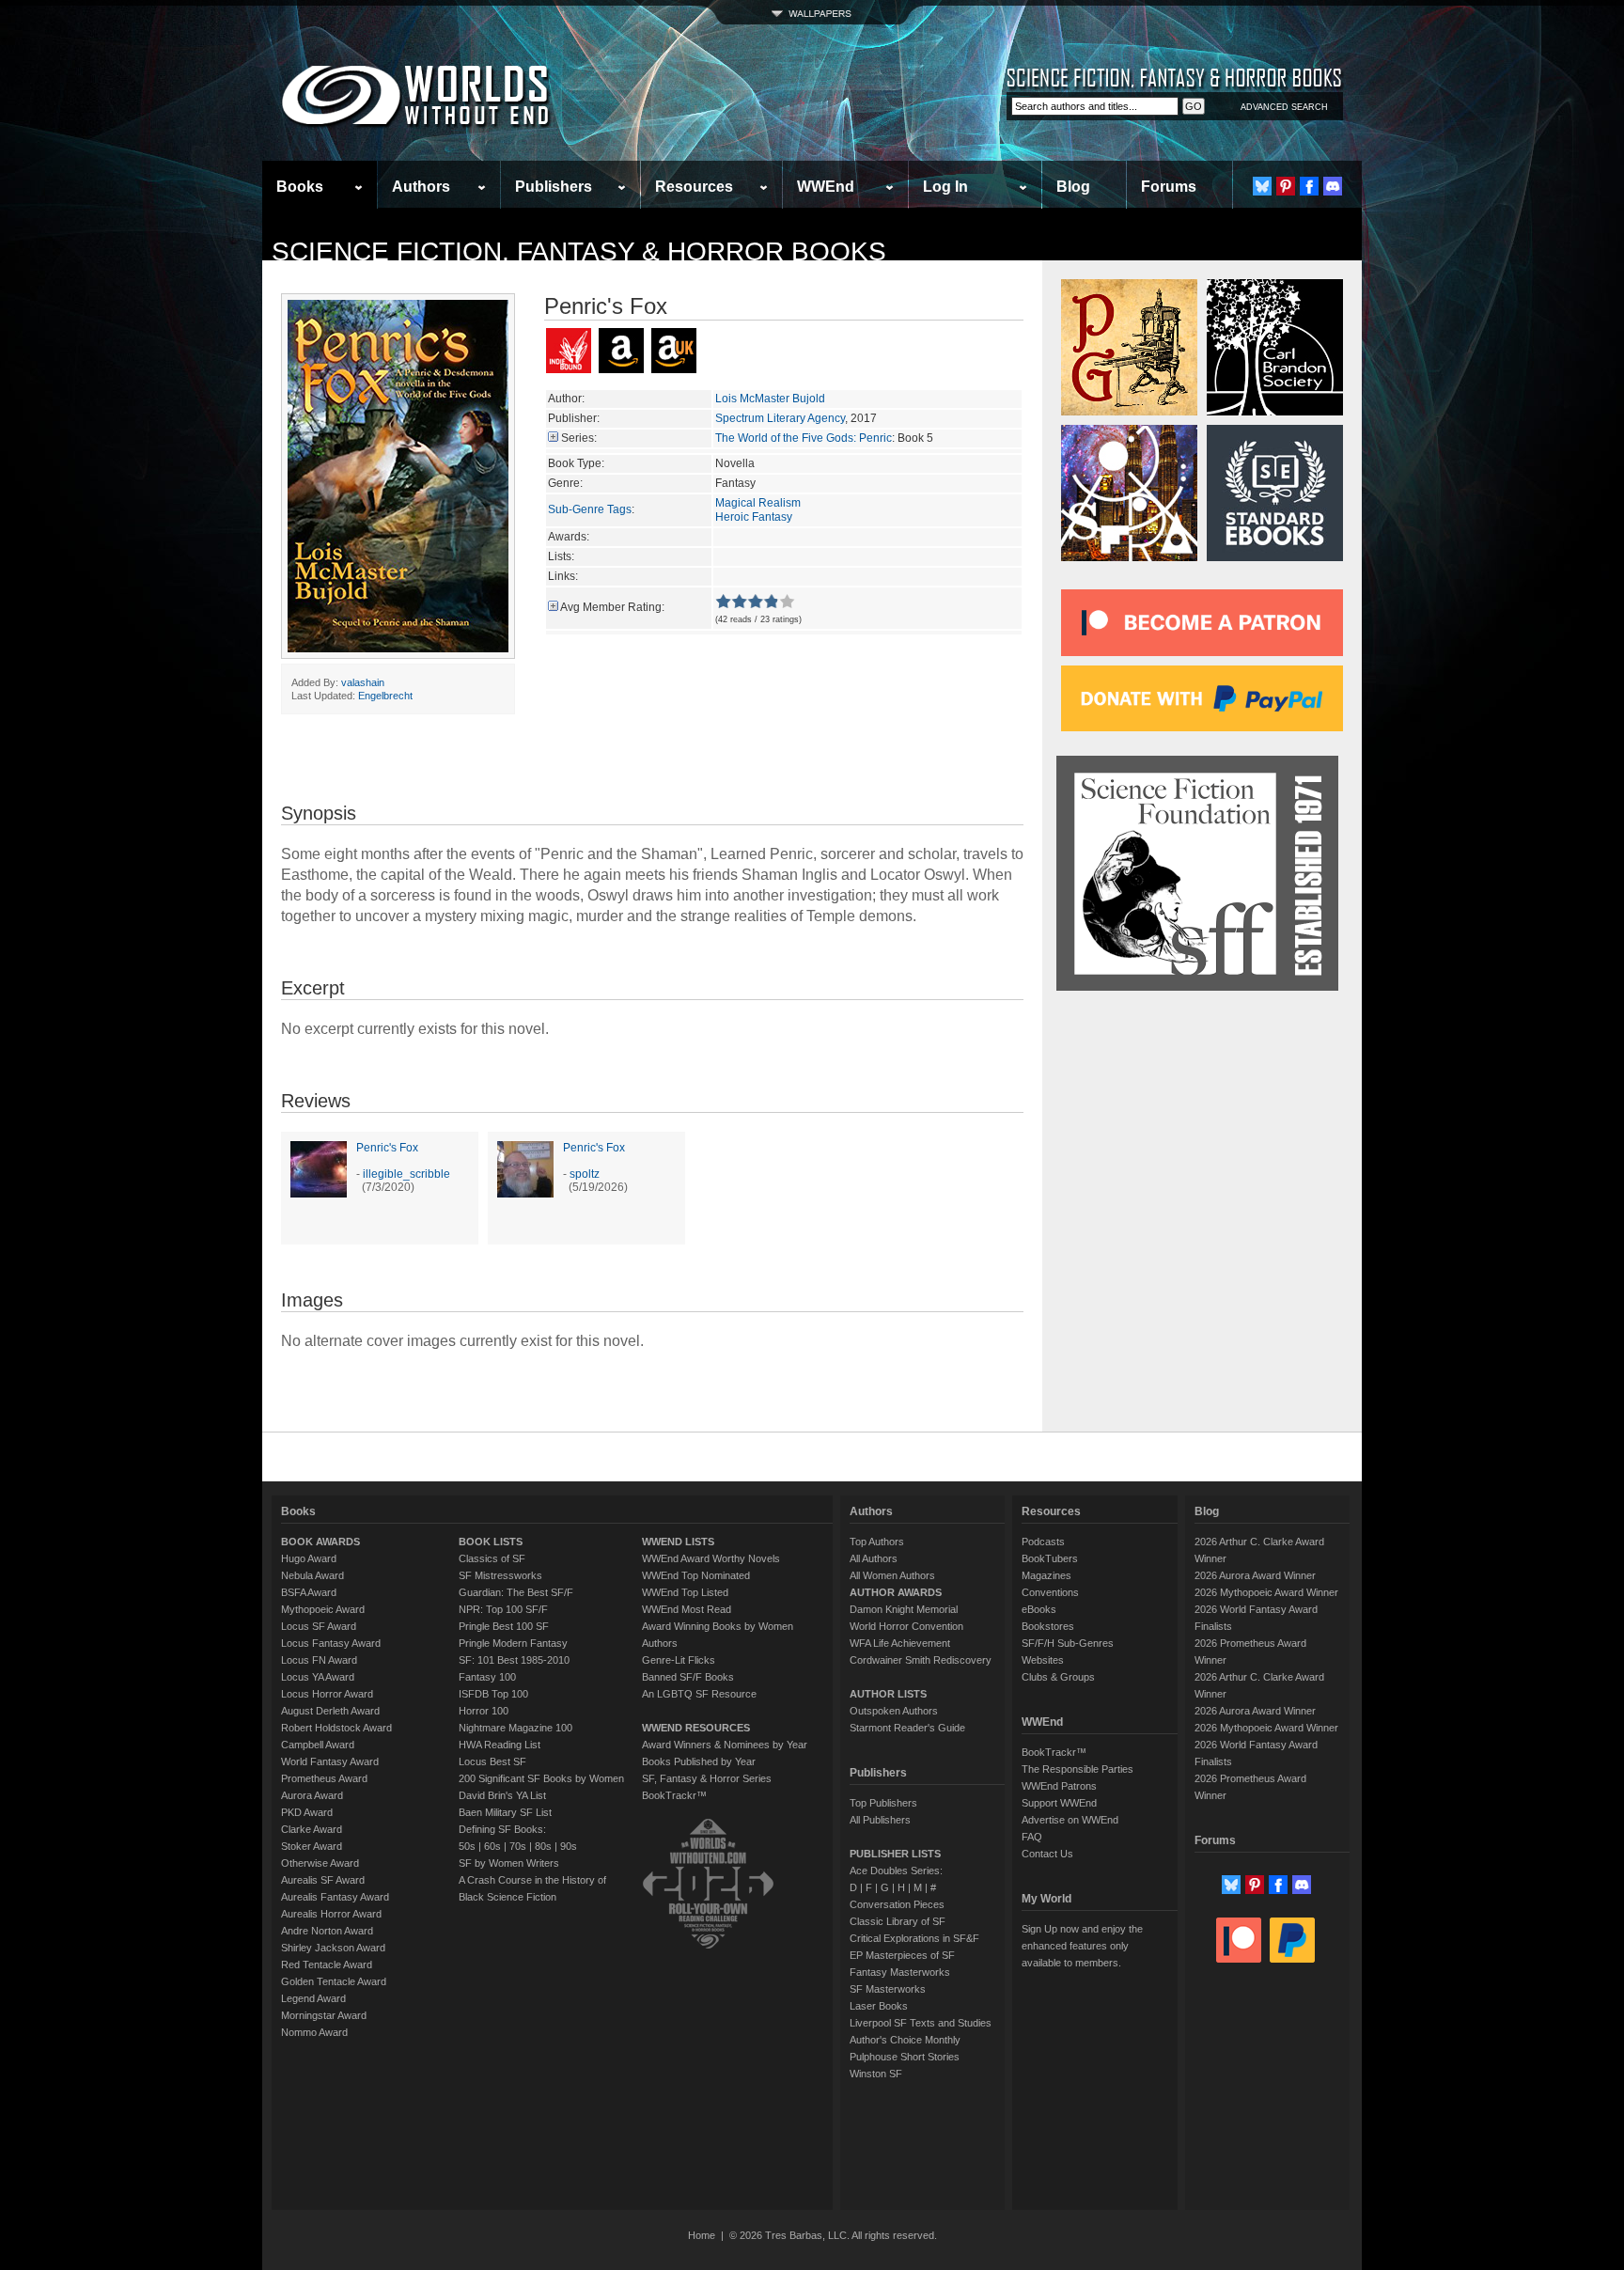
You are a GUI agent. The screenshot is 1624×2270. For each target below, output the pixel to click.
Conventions (1050, 1592)
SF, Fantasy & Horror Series (707, 1778)
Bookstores (1048, 1626)
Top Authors (877, 1542)
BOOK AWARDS (320, 1542)
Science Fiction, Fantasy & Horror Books (579, 251)
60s (492, 1846)
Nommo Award (314, 2032)
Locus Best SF (492, 1761)
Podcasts (1043, 1542)
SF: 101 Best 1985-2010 (514, 1660)
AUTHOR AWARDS (896, 1592)
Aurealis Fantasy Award (335, 1897)
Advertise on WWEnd (1070, 1820)
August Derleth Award (330, 1711)
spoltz (585, 1174)
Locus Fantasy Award (331, 1643)
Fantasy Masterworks (900, 1972)
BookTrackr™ (674, 1795)
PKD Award (307, 1812)
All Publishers (880, 1820)
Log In (945, 187)
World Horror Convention (906, 1626)
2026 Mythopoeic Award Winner (1266, 1592)
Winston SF (876, 2074)
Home (702, 2235)
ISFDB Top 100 (493, 1694)
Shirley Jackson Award (333, 1948)
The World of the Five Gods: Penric (804, 438)
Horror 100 (484, 1711)
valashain (363, 682)
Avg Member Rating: (612, 607)
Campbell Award (318, 1745)
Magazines (1046, 1575)
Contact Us (1047, 1854)
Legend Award (313, 1998)
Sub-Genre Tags (590, 509)
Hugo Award (309, 1558)
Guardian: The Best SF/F (516, 1592)
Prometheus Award (324, 1778)
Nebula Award (312, 1575)
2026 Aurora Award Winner (1255, 1575)
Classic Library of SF (898, 1921)
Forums (1169, 187)
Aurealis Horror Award (331, 1914)
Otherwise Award (320, 1863)
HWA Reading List (500, 1745)
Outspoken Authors (894, 1711)
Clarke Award (312, 1829)
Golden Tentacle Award (334, 1981)
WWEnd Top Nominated (696, 1575)
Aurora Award (312, 1795)
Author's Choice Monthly (905, 2040)
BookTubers (1050, 1558)
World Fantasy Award (330, 1761)
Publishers (554, 187)
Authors (421, 187)
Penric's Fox (387, 1148)
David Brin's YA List (502, 1795)
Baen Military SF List (505, 1812)
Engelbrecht (385, 696)
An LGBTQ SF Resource (699, 1694)
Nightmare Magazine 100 (515, 1728)
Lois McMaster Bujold (770, 399)
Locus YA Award (318, 1677)
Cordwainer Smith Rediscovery (921, 1660)
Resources (694, 187)
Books (300, 187)
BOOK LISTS (491, 1542)
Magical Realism (758, 503)
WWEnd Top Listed (685, 1592)
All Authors (874, 1558)
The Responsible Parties (1077, 1769)
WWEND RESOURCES (696, 1728)
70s (518, 1846)
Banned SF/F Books (688, 1677)
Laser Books (879, 2006)
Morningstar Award (324, 2015)
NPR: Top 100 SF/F (503, 1609)
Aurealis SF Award (323, 1880)
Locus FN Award (319, 1660)
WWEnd (826, 187)
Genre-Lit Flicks (679, 1660)
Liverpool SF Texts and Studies (921, 2023)
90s (569, 1846)
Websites (1043, 1660)
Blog (1073, 187)
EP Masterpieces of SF (902, 1955)
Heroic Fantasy (754, 517)
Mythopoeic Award (323, 1609)
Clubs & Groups (1058, 1677)
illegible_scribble (406, 1174)
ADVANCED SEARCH (1284, 107)
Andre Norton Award (327, 1931)
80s (543, 1846)
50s (467, 1846)
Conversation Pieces (897, 1904)
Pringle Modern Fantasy (513, 1643)
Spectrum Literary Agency (780, 418)
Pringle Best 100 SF (504, 1626)
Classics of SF (492, 1558)
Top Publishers (883, 1803)
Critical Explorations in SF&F (914, 1938)
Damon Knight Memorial (904, 1609)
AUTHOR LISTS (888, 1694)
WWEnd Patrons (1059, 1786)
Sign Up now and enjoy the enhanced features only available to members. (1082, 1946)
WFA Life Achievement (900, 1643)
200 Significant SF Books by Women (541, 1778)
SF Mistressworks (500, 1575)
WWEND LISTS (678, 1542)
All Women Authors (892, 1575)
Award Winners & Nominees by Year (725, 1745)
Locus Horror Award (327, 1694)
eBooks (1039, 1609)
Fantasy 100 (487, 1677)
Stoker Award (312, 1846)
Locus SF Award (319, 1626)
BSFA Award (309, 1592)
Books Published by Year (699, 1761)
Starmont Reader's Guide (907, 1728)
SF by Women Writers (509, 1863)
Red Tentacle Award (327, 1965)
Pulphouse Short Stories (905, 2057)
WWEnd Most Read (687, 1609)
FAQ (1032, 1837)
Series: (579, 438)
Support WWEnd (1059, 1803)
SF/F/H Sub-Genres (1068, 1643)
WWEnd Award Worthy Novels (711, 1558)
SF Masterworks (888, 1989)
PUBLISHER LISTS (895, 1854)
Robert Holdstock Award (336, 1728)
